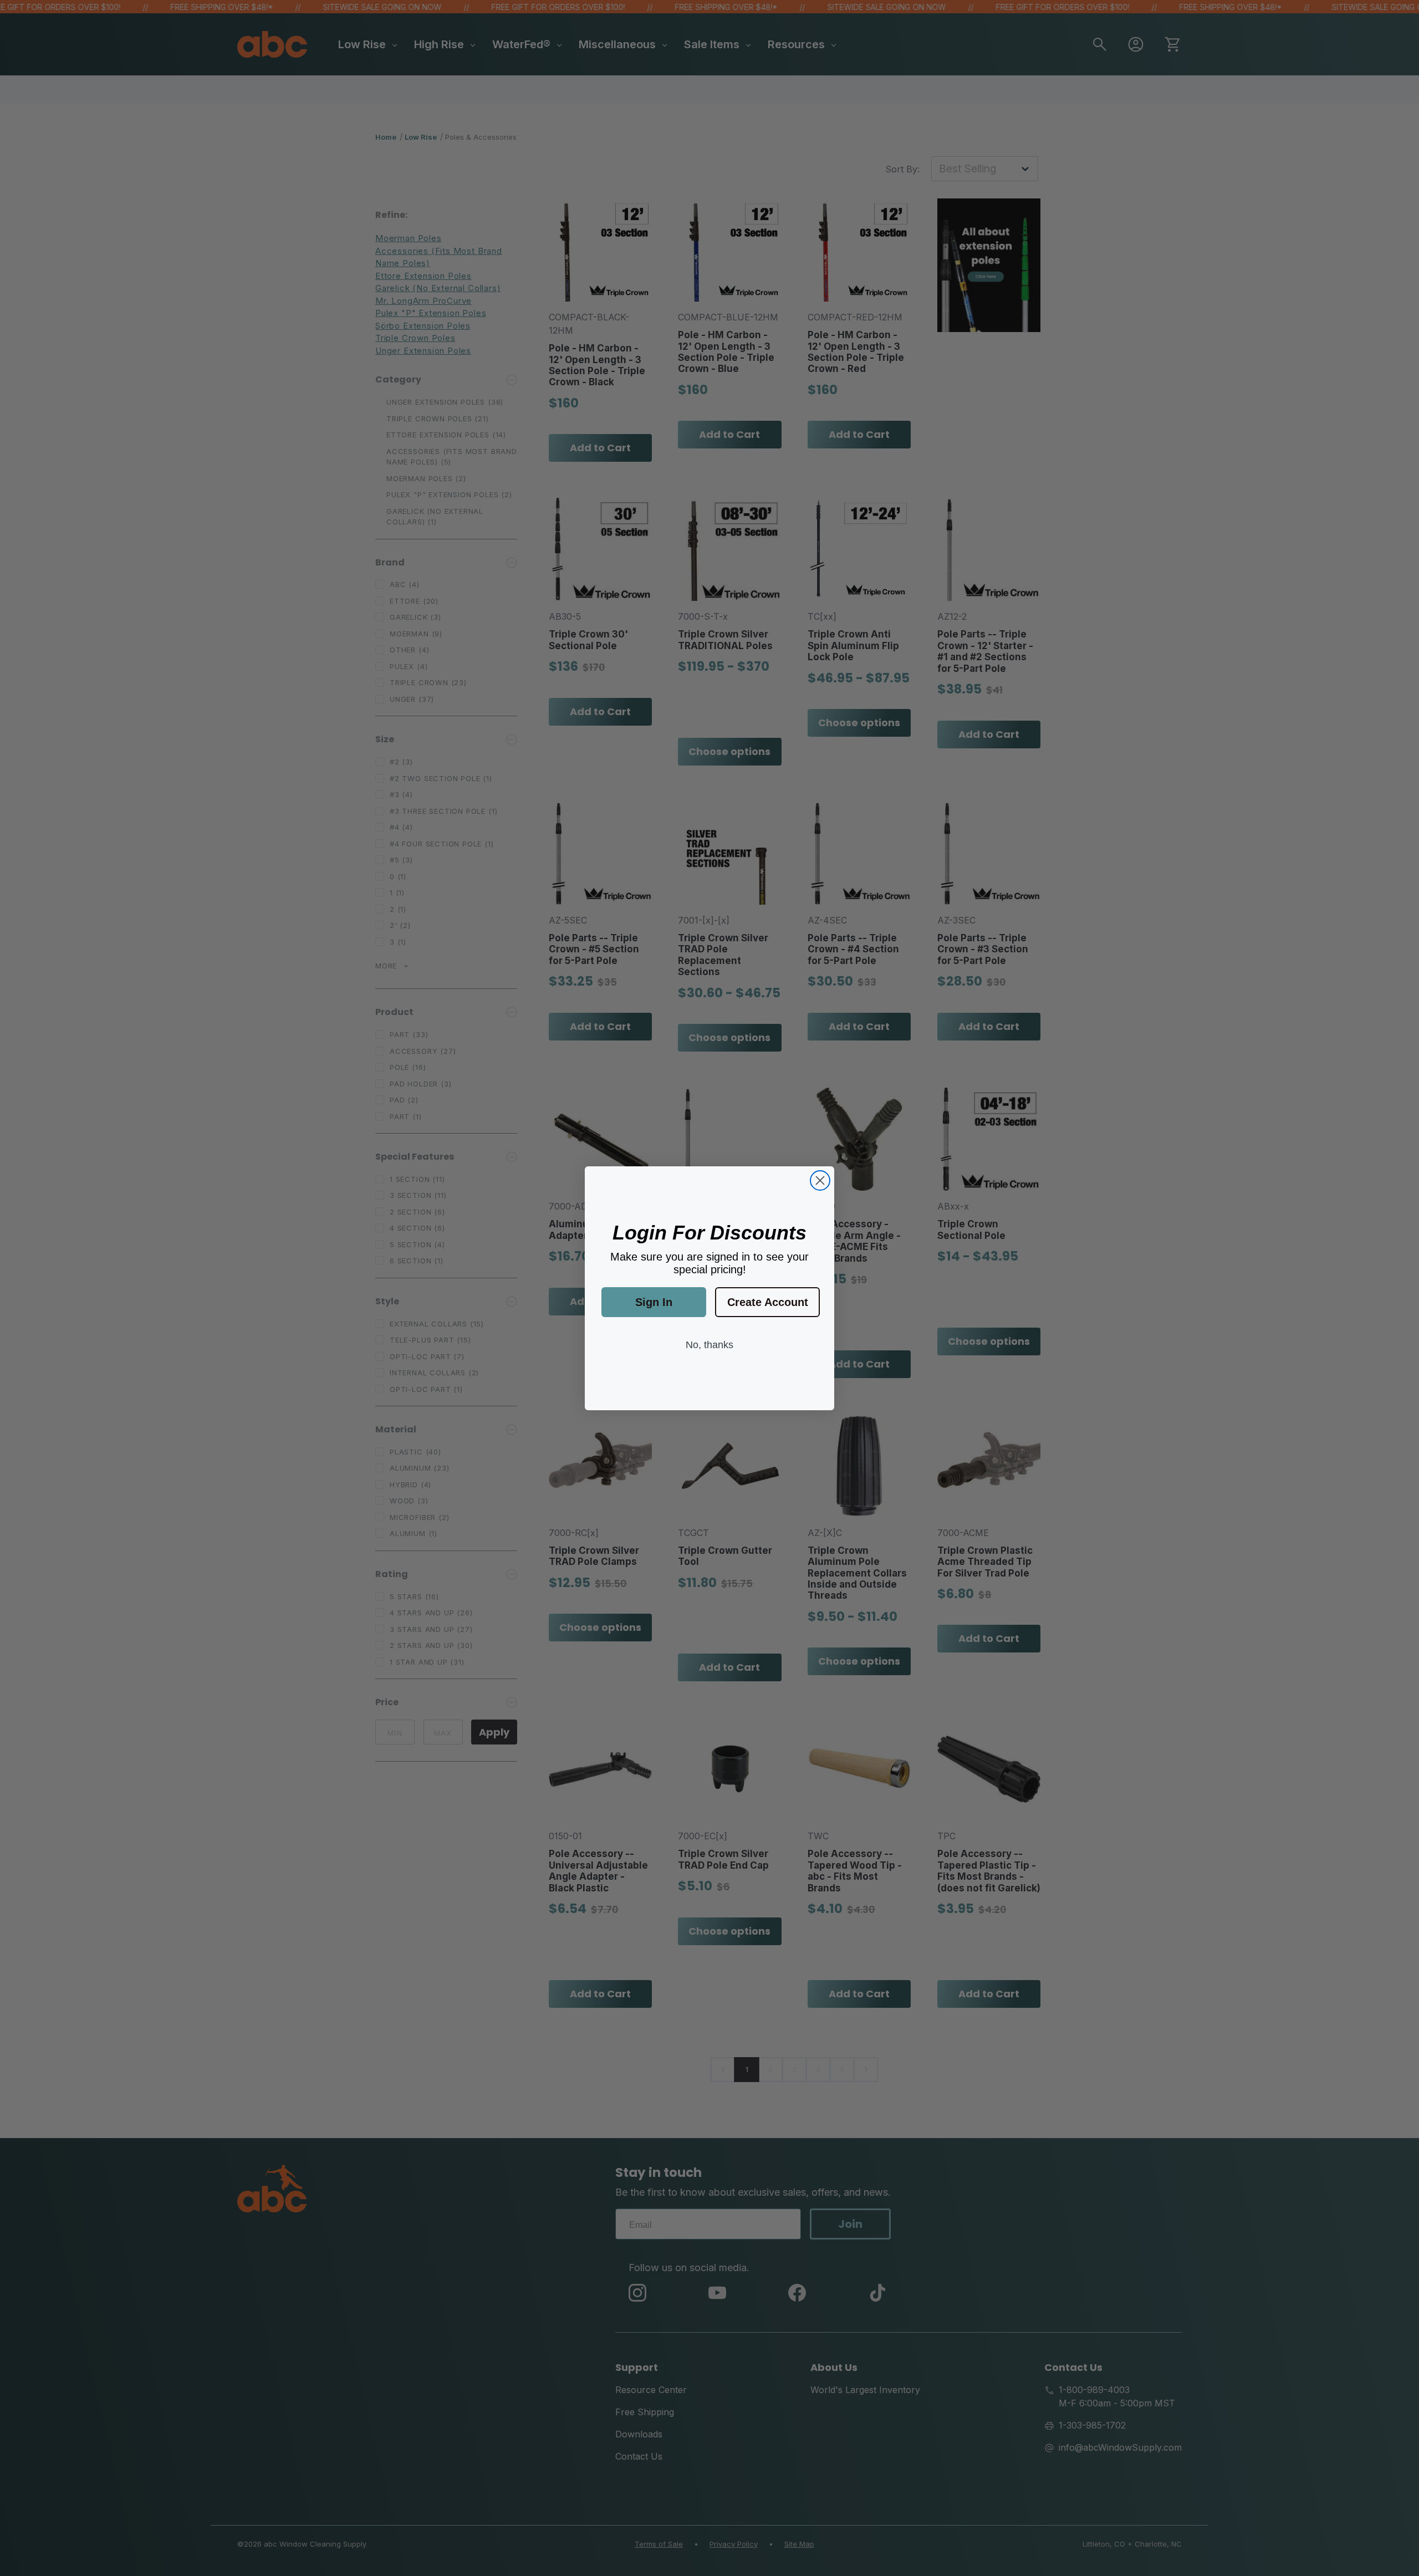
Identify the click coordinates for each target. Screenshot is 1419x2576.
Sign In (654, 1302)
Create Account (768, 1302)
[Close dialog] (820, 1180)
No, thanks (709, 1345)
